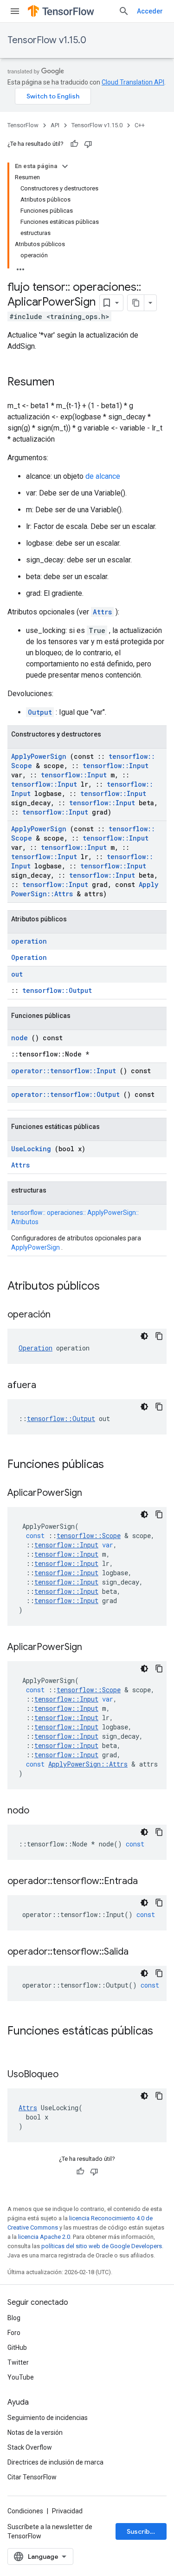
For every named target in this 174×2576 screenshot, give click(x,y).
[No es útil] (88, 144)
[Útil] (74, 144)
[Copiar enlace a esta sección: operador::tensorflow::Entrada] (149, 1882)
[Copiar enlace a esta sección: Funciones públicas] (116, 1465)
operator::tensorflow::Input (64, 1071)
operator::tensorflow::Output (65, 1094)
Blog (14, 2318)
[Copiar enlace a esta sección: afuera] (48, 1386)
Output (40, 712)
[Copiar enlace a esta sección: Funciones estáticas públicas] (17, 2047)
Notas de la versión (35, 2433)
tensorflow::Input (116, 766)
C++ (140, 125)
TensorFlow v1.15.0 (47, 40)
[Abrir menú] (15, 11)
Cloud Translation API (133, 82)
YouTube (21, 2377)
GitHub (17, 2348)
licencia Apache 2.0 (44, 2237)
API (55, 125)
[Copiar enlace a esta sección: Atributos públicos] (112, 1287)
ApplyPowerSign (39, 756)
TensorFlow (23, 125)
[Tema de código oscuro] (144, 1336)
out (17, 974)
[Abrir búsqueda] (124, 11)
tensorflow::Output (57, 990)
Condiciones (25, 2511)
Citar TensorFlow (32, 2477)
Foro (14, 2333)
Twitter (18, 2362)
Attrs (102, 612)
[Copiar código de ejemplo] (159, 1336)
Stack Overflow (30, 2447)
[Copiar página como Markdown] (136, 303)
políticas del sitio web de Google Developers (102, 2246)
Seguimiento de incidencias (48, 2418)
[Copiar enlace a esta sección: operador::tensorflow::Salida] (140, 1952)
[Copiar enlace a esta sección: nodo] (41, 1811)
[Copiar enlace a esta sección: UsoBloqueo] (70, 2075)
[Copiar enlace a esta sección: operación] (62, 1315)
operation (29, 941)
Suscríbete (144, 2531)
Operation (29, 957)
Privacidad (67, 2511)
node (19, 1038)
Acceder (150, 11)
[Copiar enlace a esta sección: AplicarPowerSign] (94, 1493)
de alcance (103, 476)
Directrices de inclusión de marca (55, 2462)
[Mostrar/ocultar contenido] (65, 166)
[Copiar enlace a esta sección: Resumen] (64, 383)
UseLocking (31, 1149)
